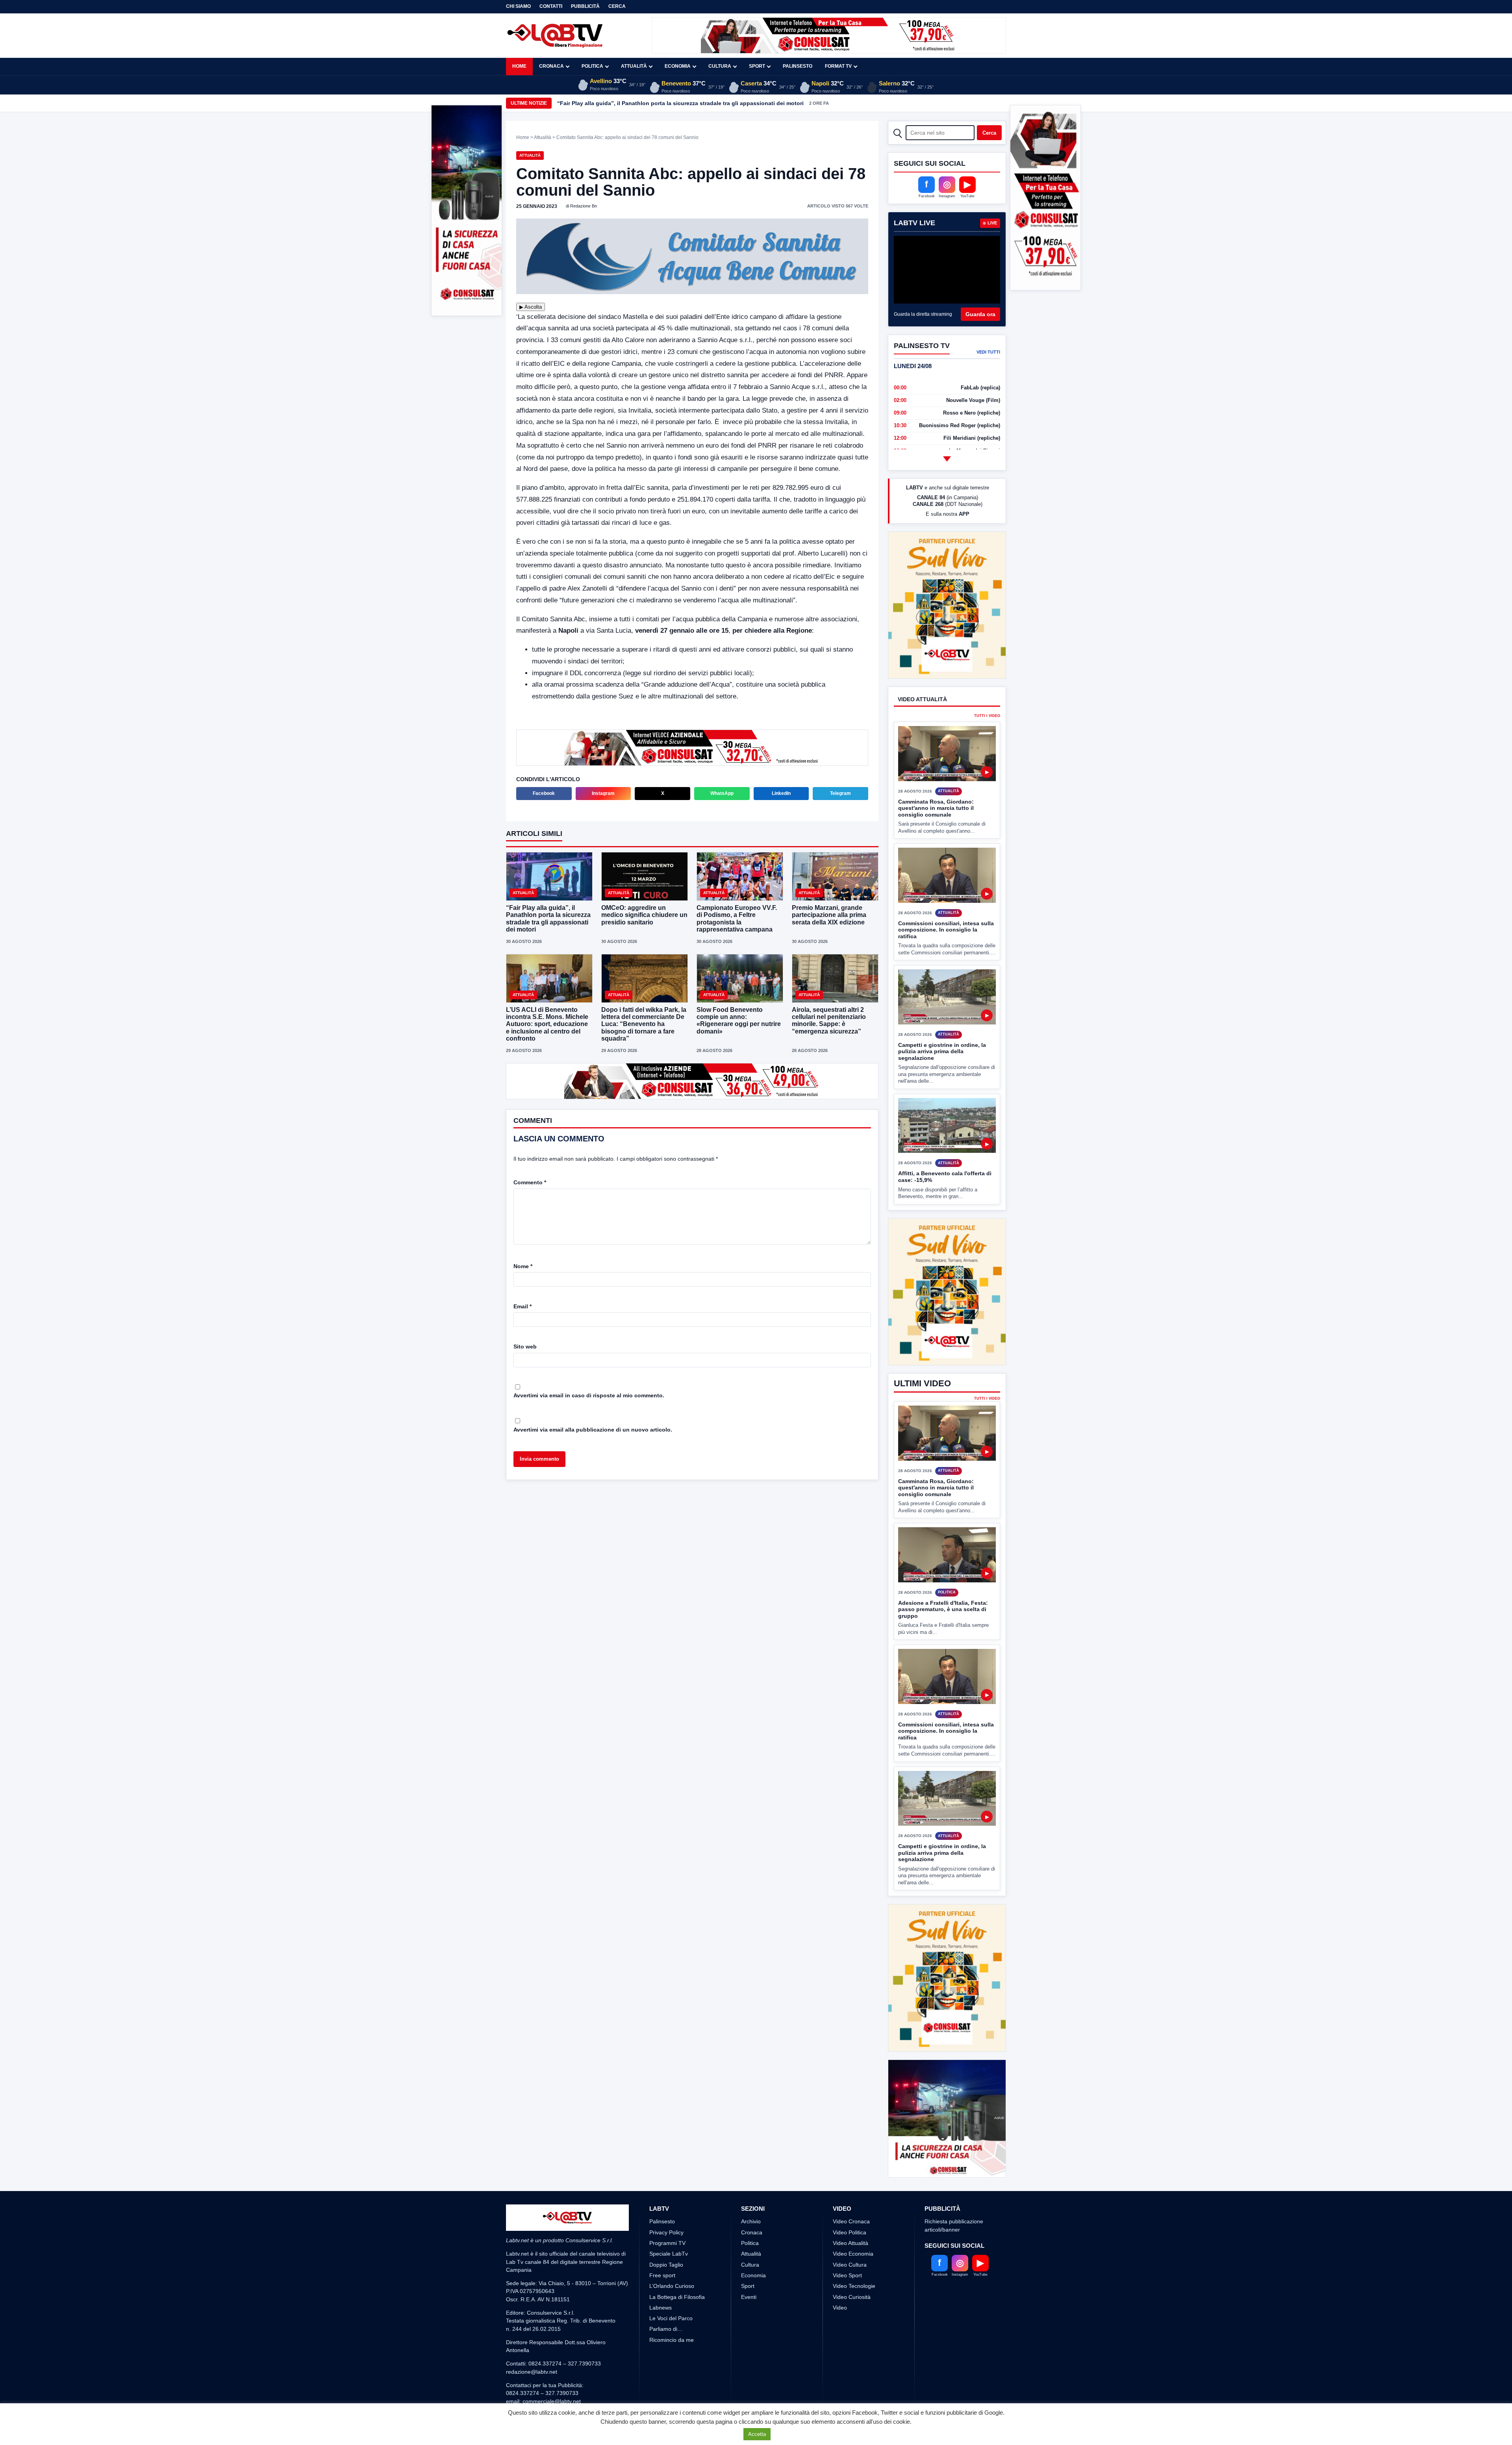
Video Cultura (850, 2235)
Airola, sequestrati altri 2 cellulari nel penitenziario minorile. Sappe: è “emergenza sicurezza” (829, 1021)
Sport (757, 66)
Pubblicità (585, 6)
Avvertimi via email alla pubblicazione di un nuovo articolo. (593, 1430)
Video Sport (847, 2246)
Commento (530, 1182)
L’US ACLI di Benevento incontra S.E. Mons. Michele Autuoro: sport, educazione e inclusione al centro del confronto (547, 1024)
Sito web (525, 1347)
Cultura (720, 66)
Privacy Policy (666, 2203)
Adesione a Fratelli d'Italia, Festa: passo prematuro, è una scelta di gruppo (943, 1580)
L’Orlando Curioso (672, 2257)
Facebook (544, 793)
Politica (592, 66)
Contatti (551, 6)
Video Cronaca (851, 2192)
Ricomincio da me (672, 2310)
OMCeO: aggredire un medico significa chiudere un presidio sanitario (644, 915)
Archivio (751, 2192)
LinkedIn (781, 793)
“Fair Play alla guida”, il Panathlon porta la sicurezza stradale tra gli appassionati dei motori (548, 919)
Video (840, 2278)
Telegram (840, 793)
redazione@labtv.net (532, 2342)
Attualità (634, 66)
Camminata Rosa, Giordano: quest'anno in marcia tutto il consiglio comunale (936, 808)
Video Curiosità (852, 2267)
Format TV (838, 66)
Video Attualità (850, 2214)
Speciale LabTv (669, 2225)
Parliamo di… (666, 2300)
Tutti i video (987, 716)
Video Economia (853, 2225)
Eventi (749, 2267)
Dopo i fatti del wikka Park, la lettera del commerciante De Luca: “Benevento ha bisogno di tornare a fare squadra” (644, 1024)
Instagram (603, 793)
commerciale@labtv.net (552, 2372)
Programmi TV (667, 2214)
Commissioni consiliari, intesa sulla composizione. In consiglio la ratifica (946, 930)
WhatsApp (722, 793)
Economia (678, 66)
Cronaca (551, 66)
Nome (523, 1266)
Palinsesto (798, 66)
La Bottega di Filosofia (677, 2267)
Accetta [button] (757, 2434)
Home (519, 66)
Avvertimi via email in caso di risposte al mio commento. (589, 1395)
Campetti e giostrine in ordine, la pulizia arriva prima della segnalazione (942, 1051)
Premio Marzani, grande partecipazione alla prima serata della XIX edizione (829, 915)
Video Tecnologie (854, 2257)
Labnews (661, 2278)
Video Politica (850, 2203)
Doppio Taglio (666, 2235)
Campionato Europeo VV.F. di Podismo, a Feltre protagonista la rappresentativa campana (676, 103)
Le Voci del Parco (671, 2289)
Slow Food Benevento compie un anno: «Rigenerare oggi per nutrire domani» (739, 1021)
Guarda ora (980, 314)
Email (523, 1306)
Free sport (662, 2246)
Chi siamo (518, 6)
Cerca (617, 6)
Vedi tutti (988, 352)
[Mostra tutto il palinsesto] (947, 459)
